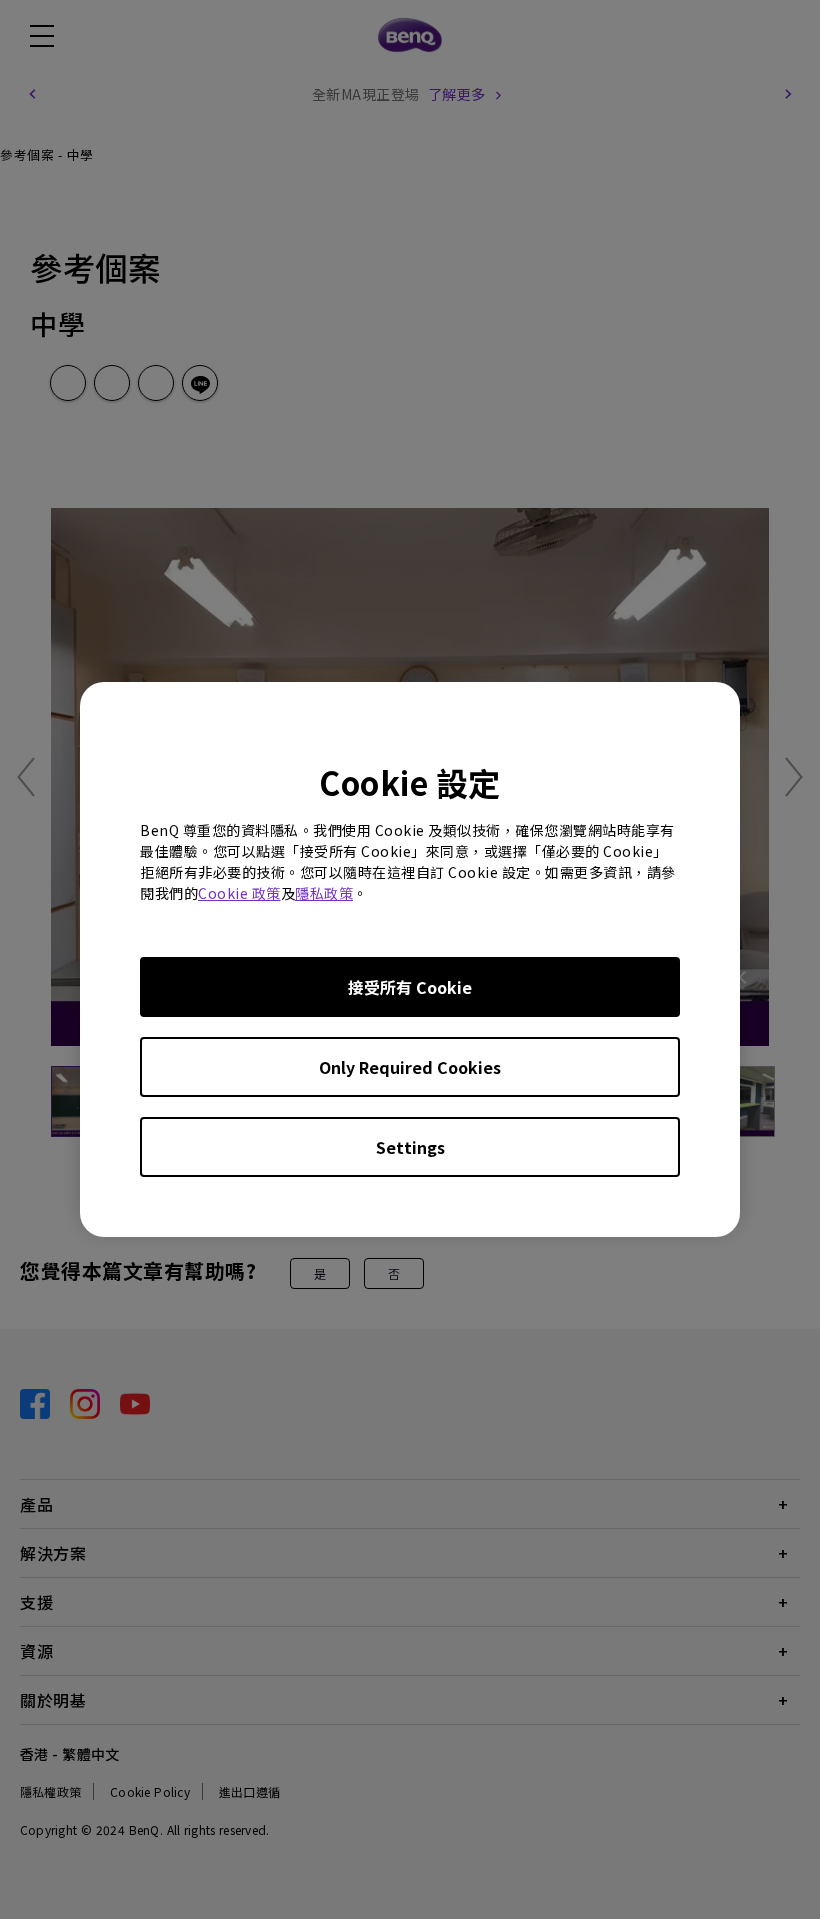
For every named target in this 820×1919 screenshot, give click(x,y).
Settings (410, 1147)
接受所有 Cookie (410, 987)
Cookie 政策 (239, 893)
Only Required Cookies (410, 1067)
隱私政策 (324, 893)
